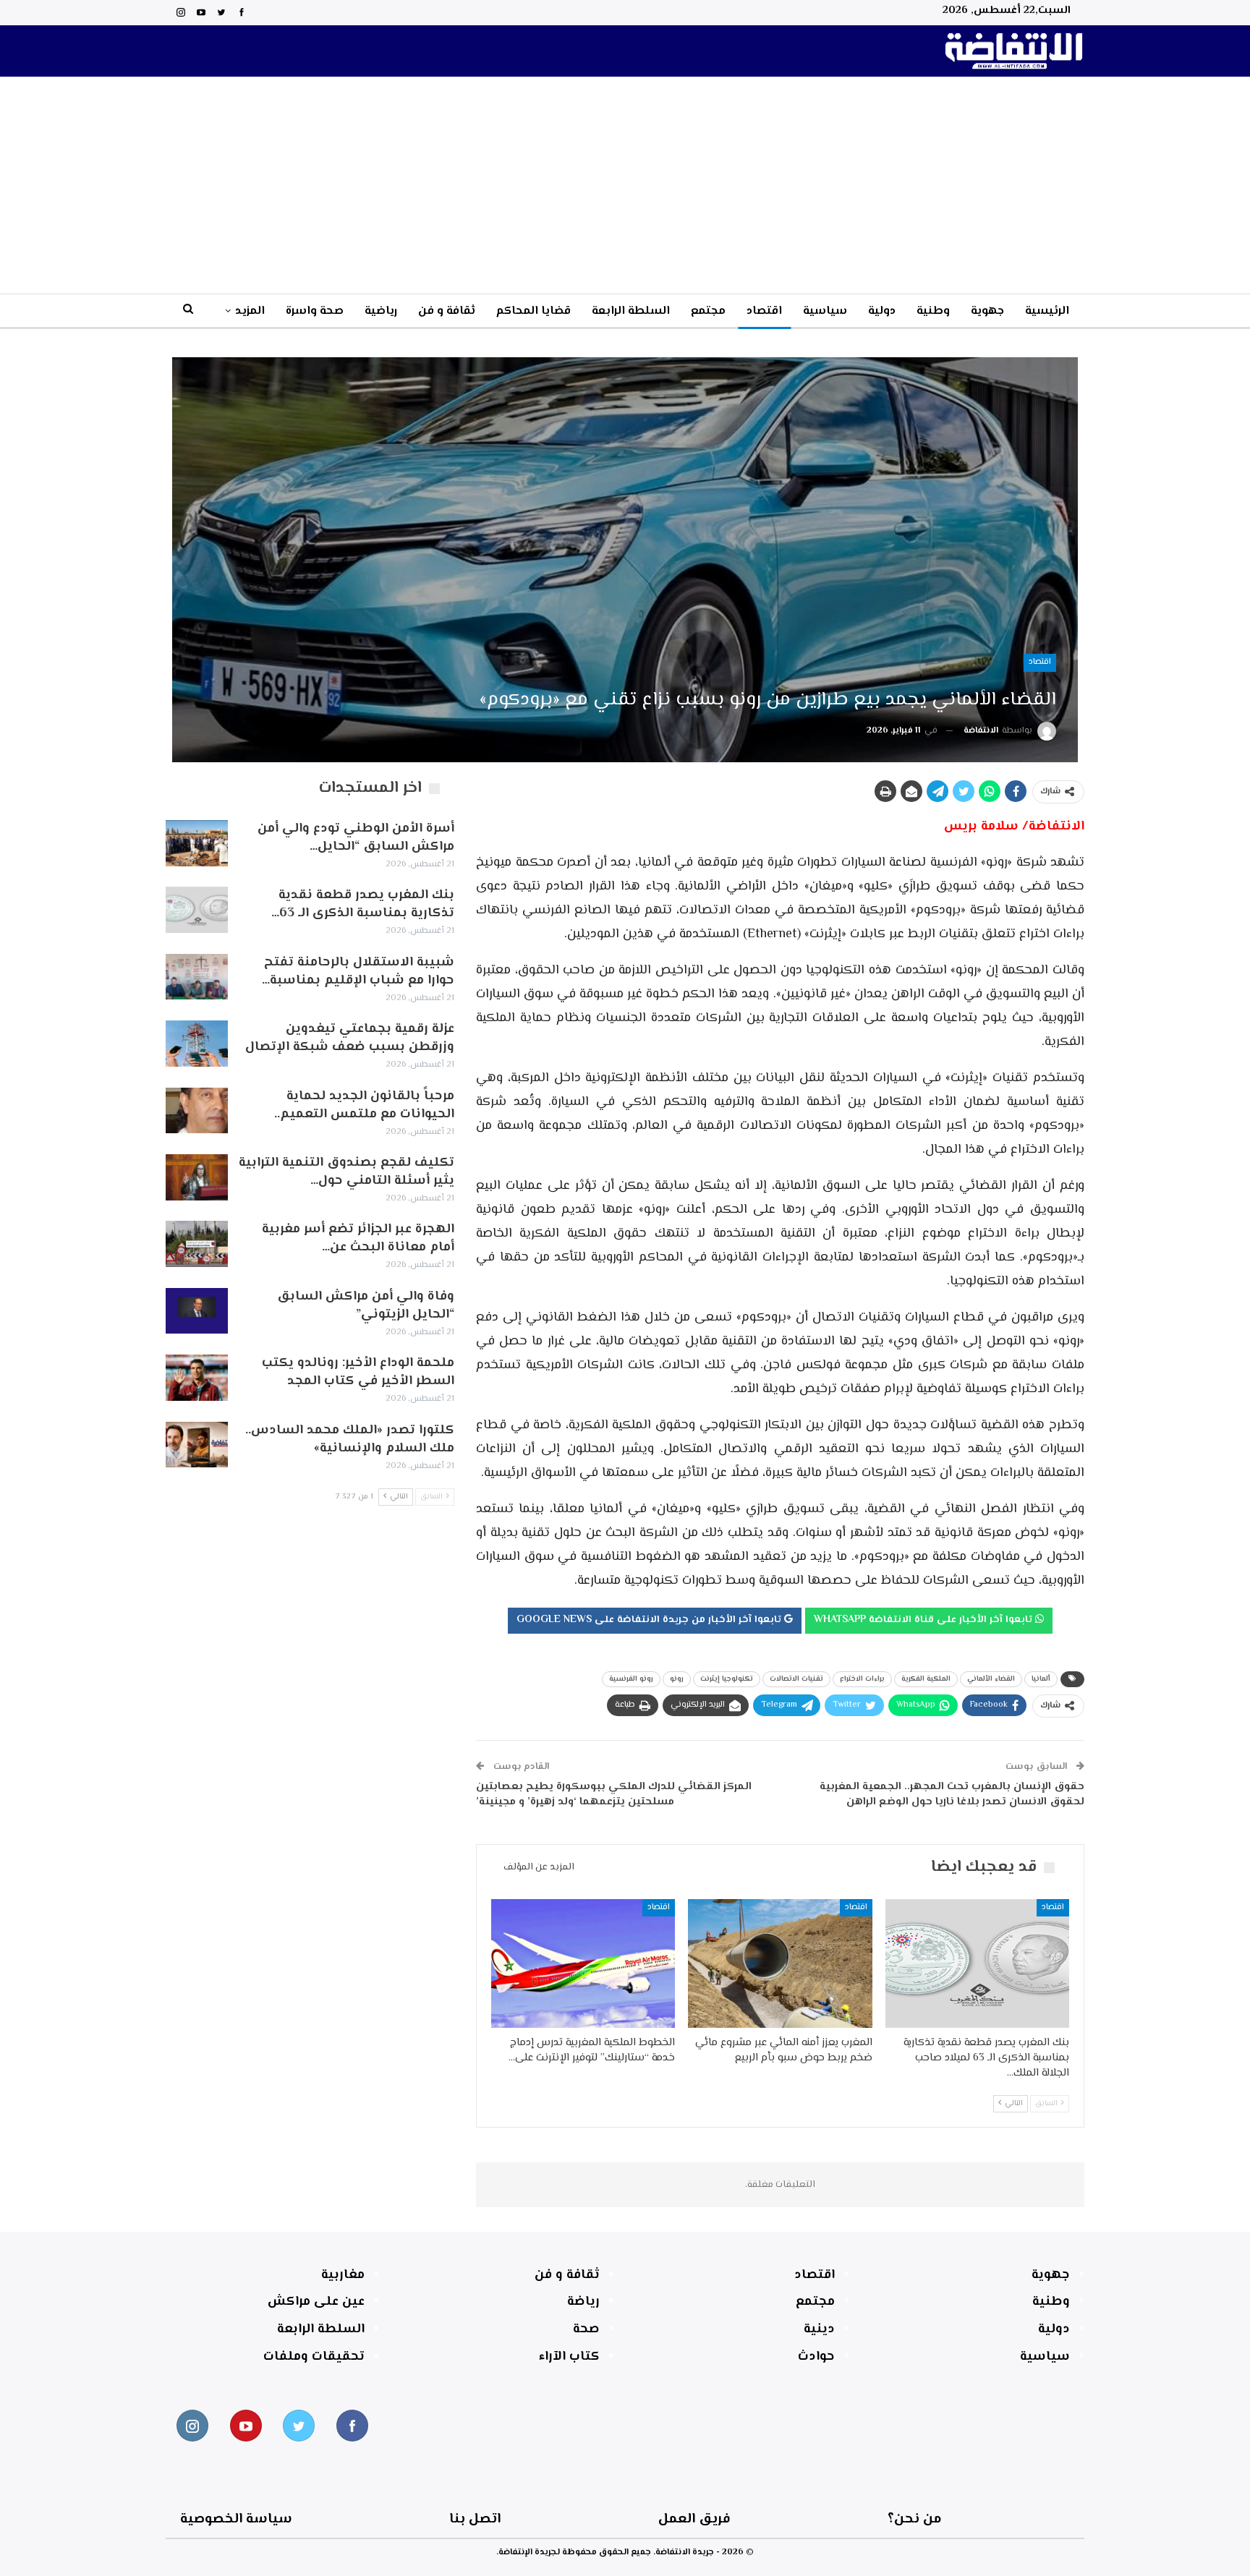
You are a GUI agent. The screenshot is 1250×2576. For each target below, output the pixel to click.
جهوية (987, 311)
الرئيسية (1047, 311)
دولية (882, 311)
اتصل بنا (475, 2519)
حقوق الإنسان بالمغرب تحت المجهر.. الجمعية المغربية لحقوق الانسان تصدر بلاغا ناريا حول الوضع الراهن (952, 1794)
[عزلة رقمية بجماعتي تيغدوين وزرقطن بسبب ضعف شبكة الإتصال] (197, 1044)
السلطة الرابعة (631, 311)
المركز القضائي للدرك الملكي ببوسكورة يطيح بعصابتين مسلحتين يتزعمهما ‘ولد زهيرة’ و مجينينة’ (614, 1794)
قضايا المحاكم (533, 311)
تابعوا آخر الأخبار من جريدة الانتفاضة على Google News (650, 1620)
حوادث (816, 2357)
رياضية (381, 311)
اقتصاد (764, 311)
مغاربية (343, 2275)
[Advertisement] (625, 185)
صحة (586, 2329)
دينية (819, 2329)
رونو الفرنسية (631, 1679)
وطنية (933, 311)
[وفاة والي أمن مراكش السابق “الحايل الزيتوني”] (197, 1311)
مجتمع (708, 311)
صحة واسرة (315, 311)
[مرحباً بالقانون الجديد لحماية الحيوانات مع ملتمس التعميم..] (197, 1111)
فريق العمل (694, 2519)
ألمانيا (1041, 1679)
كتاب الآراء (569, 2357)
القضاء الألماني (991, 1679)
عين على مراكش (316, 2302)
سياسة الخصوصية (236, 2519)
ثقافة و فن (447, 311)
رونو (677, 1679)
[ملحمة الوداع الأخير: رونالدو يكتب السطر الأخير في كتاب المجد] (197, 1378)
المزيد (250, 311)
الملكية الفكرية (926, 1679)
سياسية (825, 311)
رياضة (583, 2302)
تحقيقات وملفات (314, 2357)
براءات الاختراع (862, 1679)
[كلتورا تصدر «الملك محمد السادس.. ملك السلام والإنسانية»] (197, 1445)
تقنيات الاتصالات (796, 1679)
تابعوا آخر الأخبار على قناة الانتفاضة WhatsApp (924, 1620)
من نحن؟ (915, 2519)
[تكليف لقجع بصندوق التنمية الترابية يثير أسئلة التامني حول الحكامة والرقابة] (197, 1177)
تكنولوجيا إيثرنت (727, 1679)
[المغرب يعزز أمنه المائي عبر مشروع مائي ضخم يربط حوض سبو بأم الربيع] (780, 1963)
